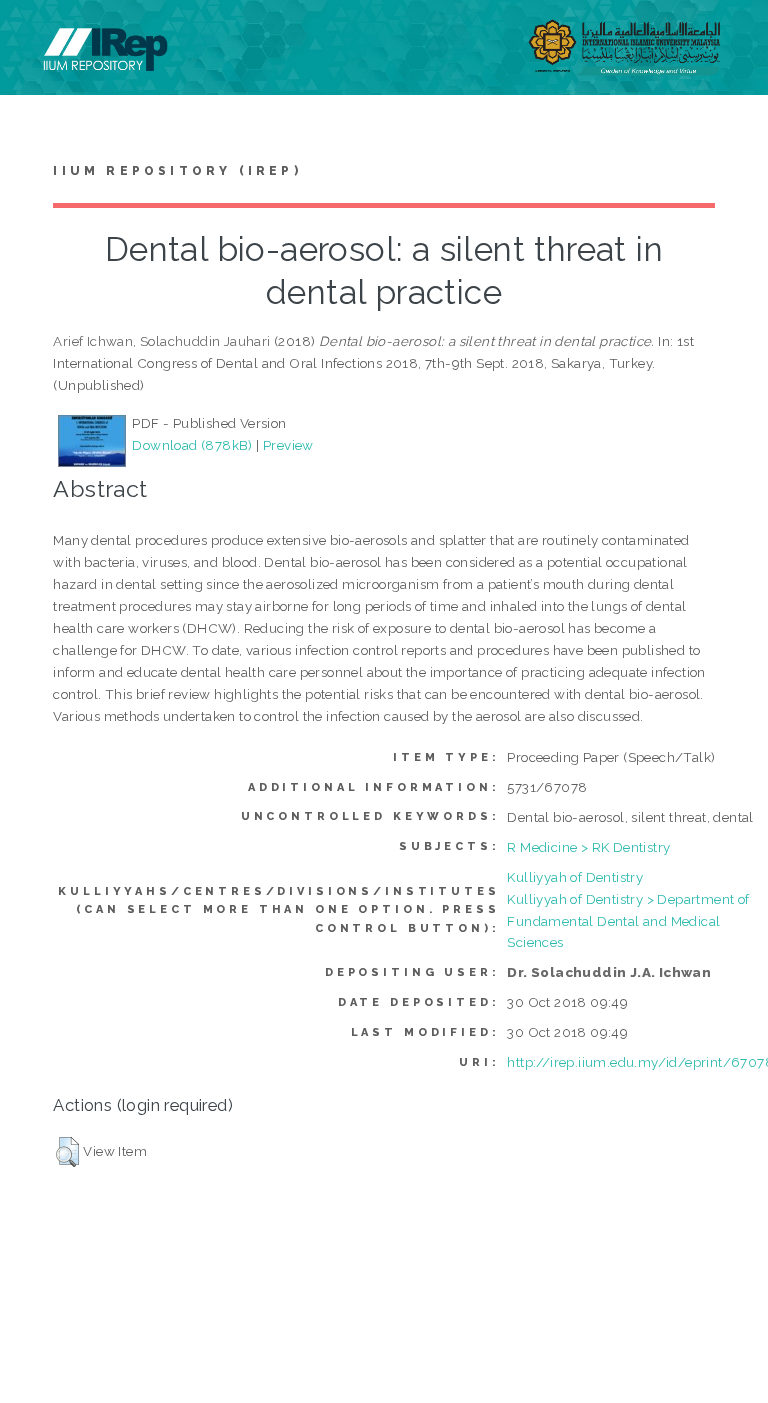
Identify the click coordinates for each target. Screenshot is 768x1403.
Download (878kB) (192, 445)
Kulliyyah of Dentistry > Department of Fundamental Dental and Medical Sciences (628, 921)
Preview (288, 445)
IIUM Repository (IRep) (177, 171)
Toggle (36, 37)
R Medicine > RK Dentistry (588, 847)
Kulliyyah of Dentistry (575, 877)
